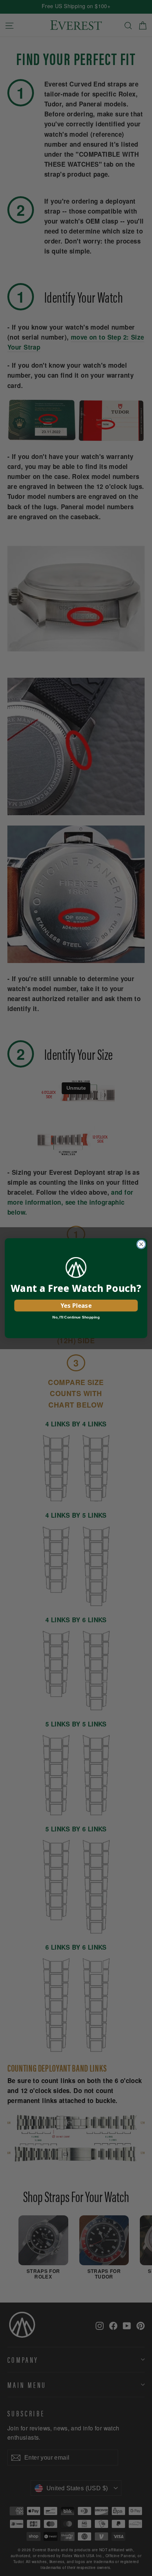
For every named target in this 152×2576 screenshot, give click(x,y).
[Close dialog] (141, 1244)
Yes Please (76, 1305)
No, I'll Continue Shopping (76, 1317)
